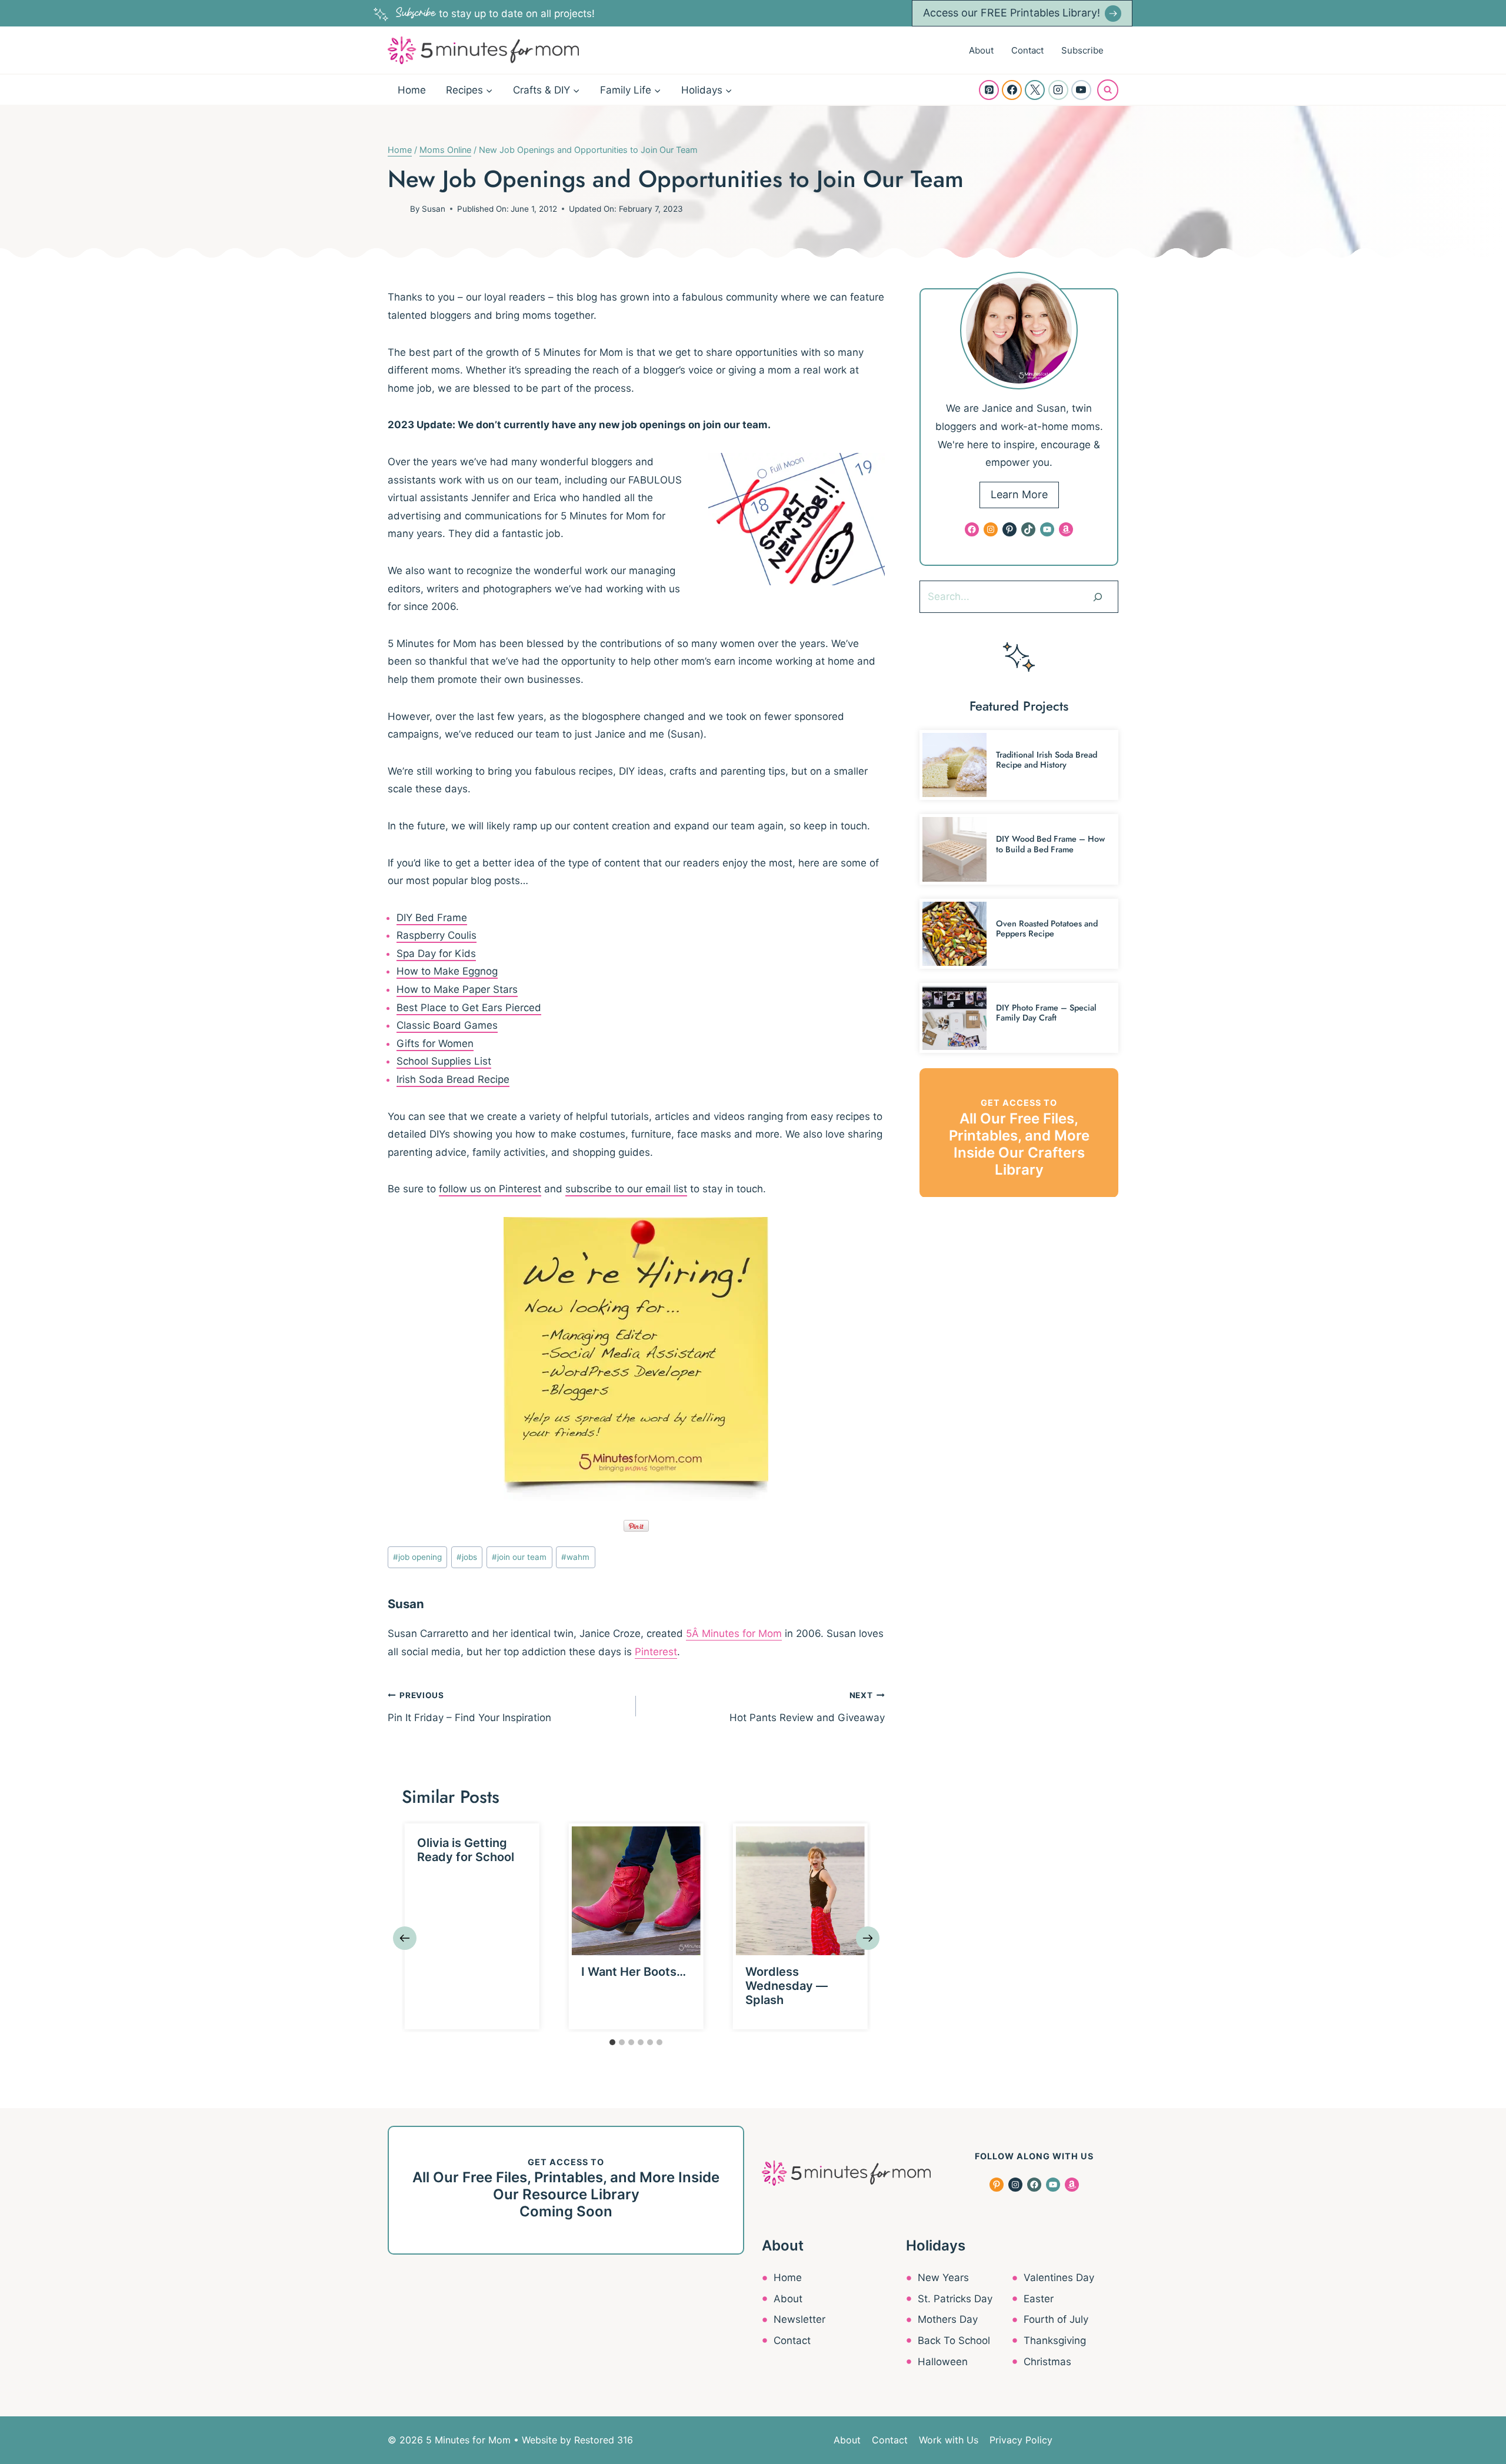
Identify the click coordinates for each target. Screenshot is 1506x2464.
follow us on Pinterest (490, 1189)
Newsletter (799, 2319)
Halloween (943, 2362)
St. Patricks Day (955, 2299)
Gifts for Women (435, 1043)
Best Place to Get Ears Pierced (469, 1008)
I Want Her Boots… (634, 1972)
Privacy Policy (1021, 2440)
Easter (1039, 2299)
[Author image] (397, 209)
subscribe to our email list (626, 1189)
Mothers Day (948, 2319)
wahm (575, 1557)
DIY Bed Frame (432, 918)
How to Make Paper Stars (457, 989)
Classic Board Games (447, 1025)
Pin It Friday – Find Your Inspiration (469, 1707)
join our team (519, 1557)
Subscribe (1082, 50)
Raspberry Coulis (437, 935)
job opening (417, 1557)
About (981, 50)
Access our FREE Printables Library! (1012, 13)
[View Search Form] (1108, 90)
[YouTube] (1081, 90)
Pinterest (656, 1652)
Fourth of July (1056, 2319)
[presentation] (636, 1891)
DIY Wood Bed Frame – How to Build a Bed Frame (1050, 844)
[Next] (868, 1938)
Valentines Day (1059, 2278)
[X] (1035, 90)
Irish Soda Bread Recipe (453, 1079)
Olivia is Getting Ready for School (466, 1850)
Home (412, 90)
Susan (434, 209)
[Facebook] (1012, 90)
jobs (467, 1557)
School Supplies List (444, 1061)
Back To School (954, 2340)
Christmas (1047, 2362)
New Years (943, 2278)
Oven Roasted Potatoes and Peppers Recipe (1047, 928)
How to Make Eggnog (447, 971)
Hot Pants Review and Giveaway (807, 1707)
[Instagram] (1058, 90)
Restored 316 (604, 2440)
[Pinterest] (989, 90)
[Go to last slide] (405, 1938)
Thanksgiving (1055, 2340)
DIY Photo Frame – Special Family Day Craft (1046, 1013)
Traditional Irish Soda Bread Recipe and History (1047, 760)
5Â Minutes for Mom (734, 1633)
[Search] (1098, 596)
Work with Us (949, 2440)
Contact (1027, 50)
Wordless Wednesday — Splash (787, 1986)
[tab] (612, 2042)
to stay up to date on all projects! (495, 14)
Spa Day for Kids (436, 953)
